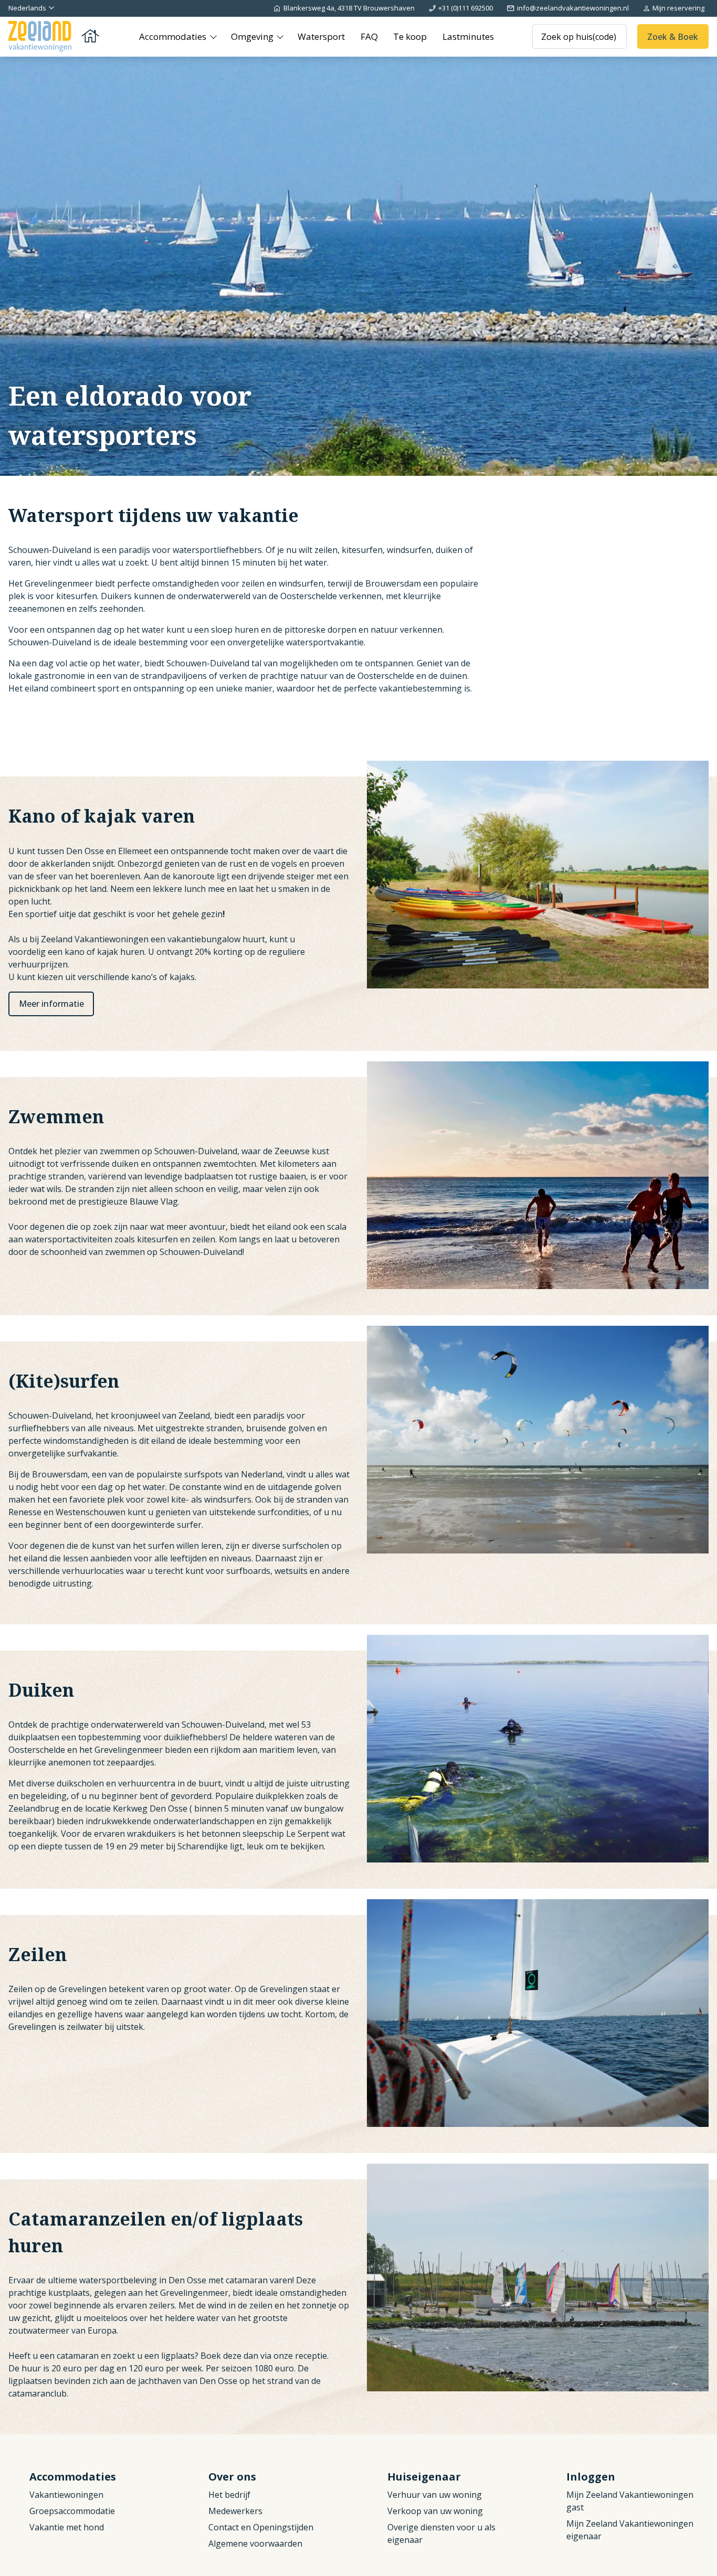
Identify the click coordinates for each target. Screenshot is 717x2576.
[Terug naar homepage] (55, 36)
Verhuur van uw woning (435, 2495)
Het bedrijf (229, 2495)
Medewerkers (235, 2511)
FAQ (369, 36)
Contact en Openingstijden (261, 2527)
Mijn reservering (678, 8)
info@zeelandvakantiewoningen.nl (573, 8)
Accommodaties (174, 36)
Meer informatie (51, 1004)
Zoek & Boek (673, 36)
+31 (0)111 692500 (466, 8)
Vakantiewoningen (66, 2495)
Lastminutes (468, 36)
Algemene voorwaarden (255, 2543)
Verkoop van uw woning (435, 2511)
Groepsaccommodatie (72, 2511)
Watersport (321, 36)
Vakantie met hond (67, 2527)
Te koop (410, 36)
